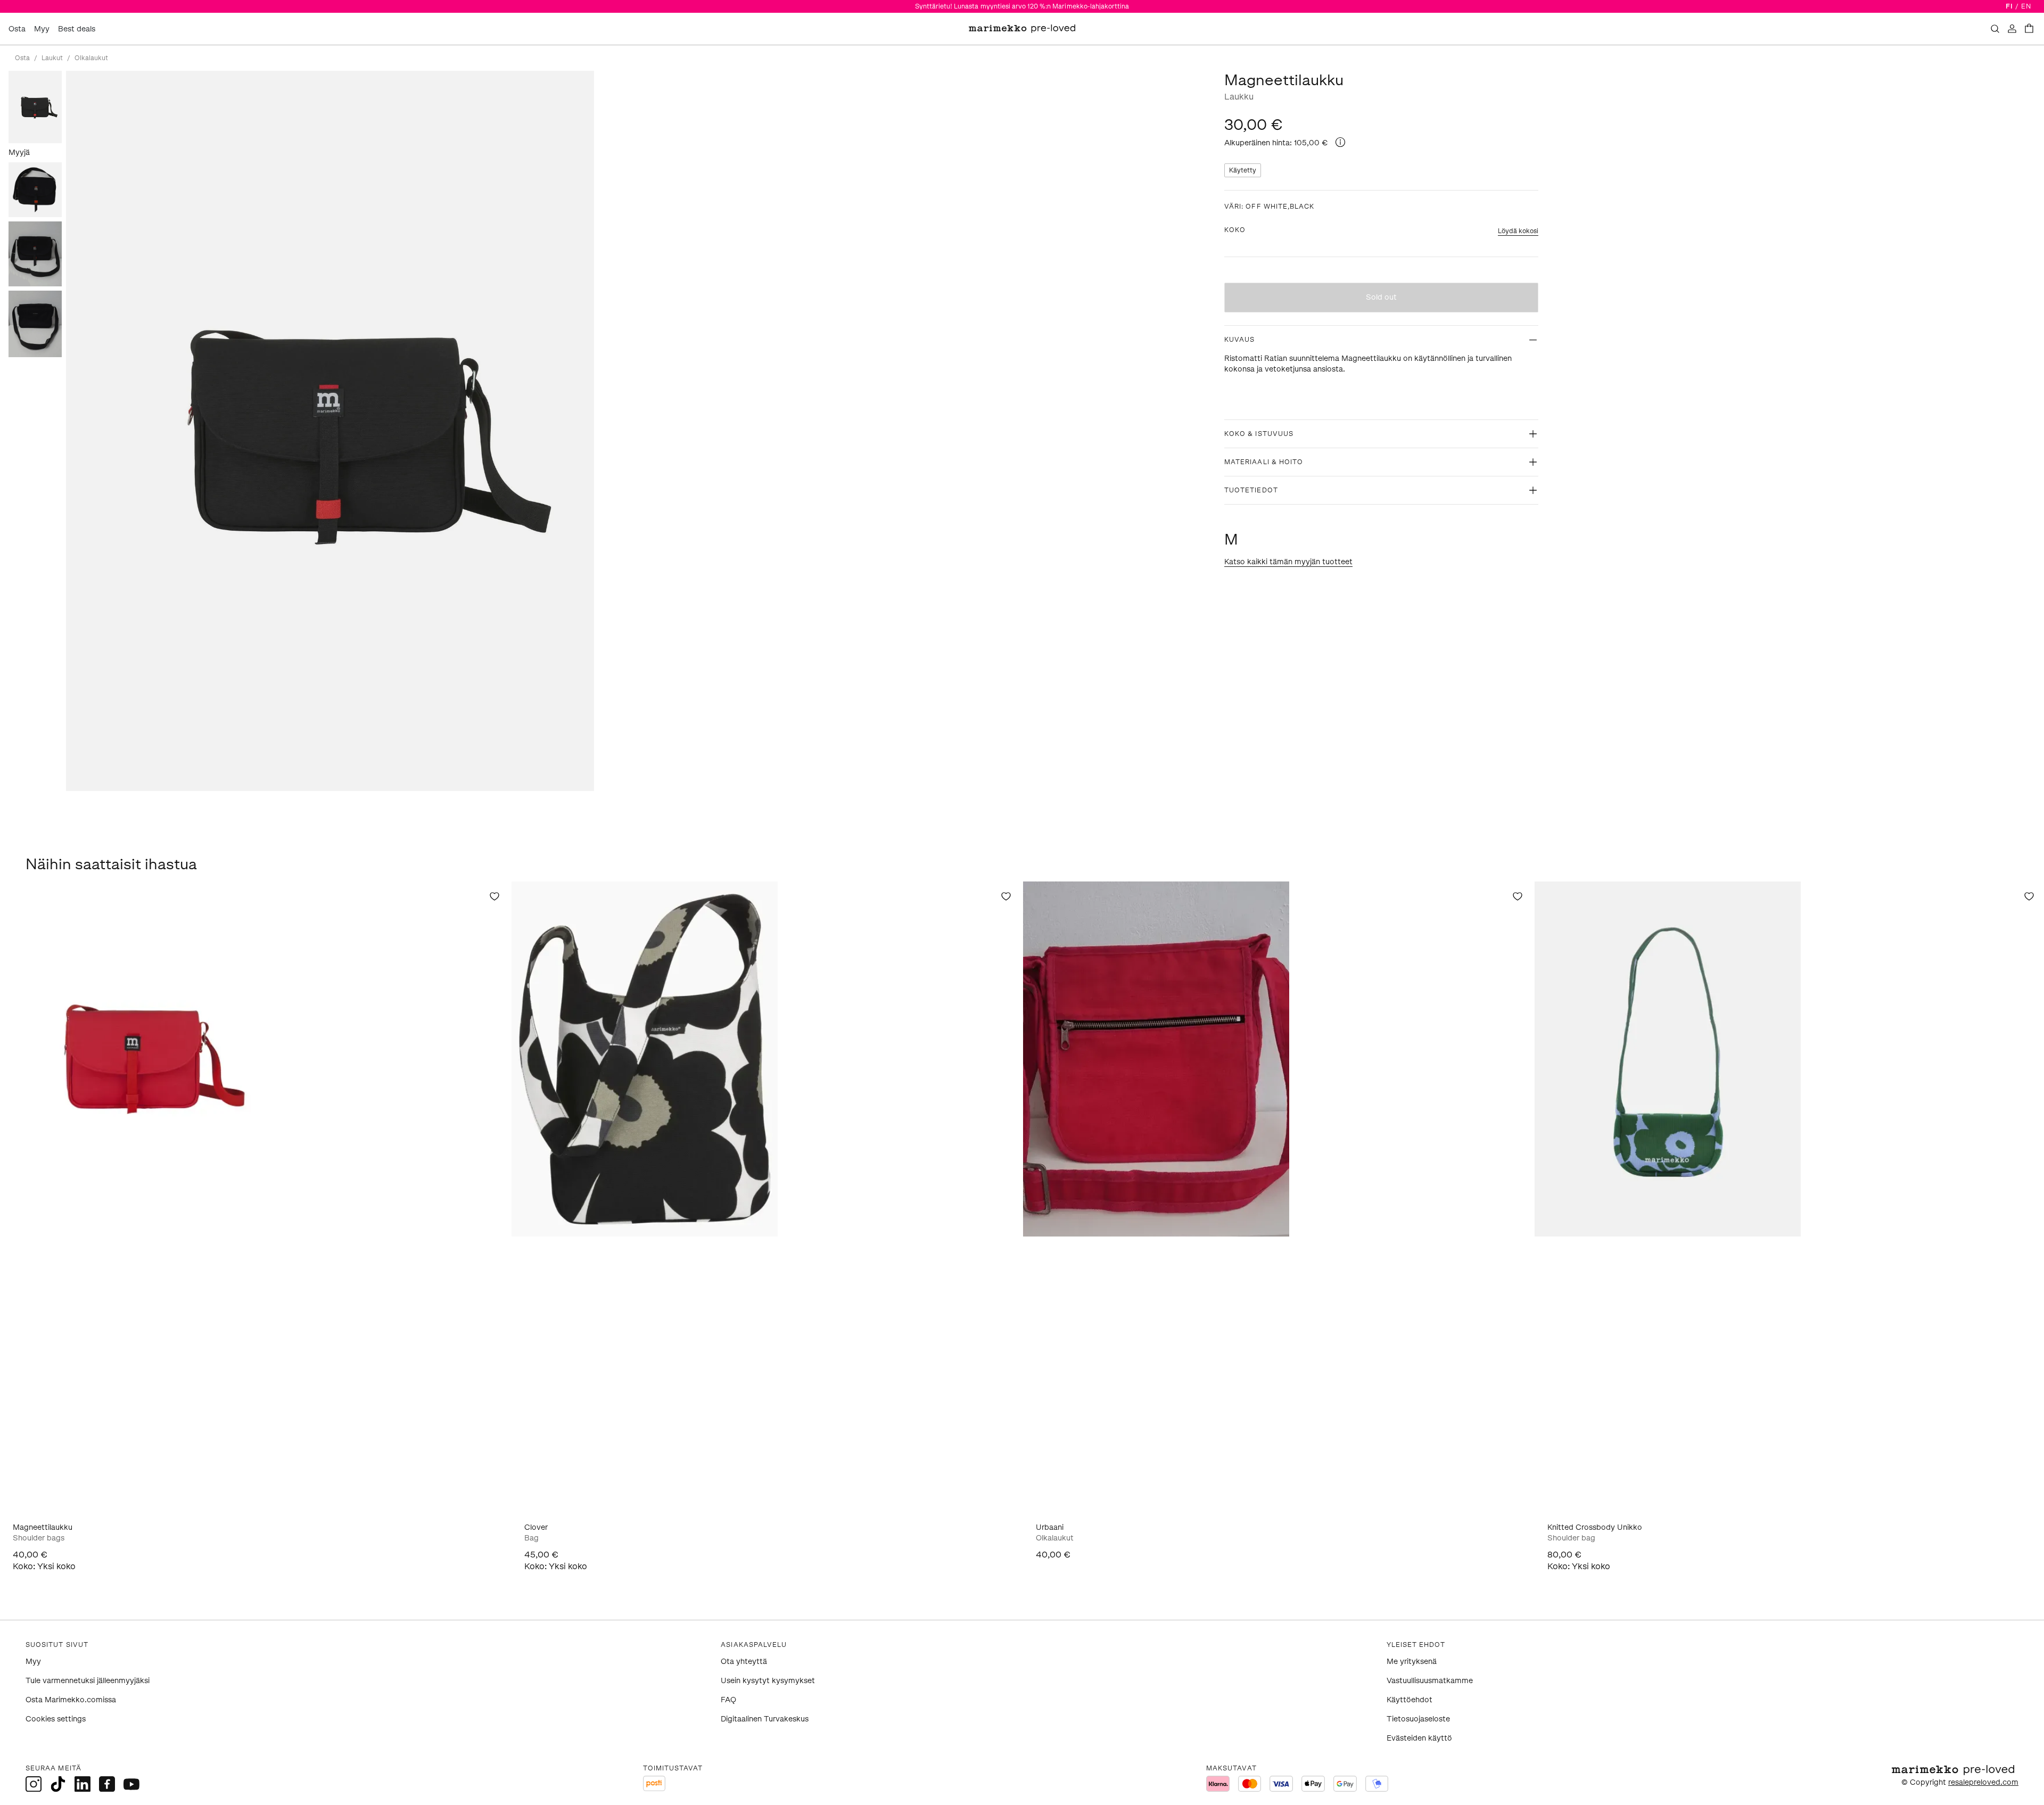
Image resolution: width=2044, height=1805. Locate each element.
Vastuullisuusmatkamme (1430, 1681)
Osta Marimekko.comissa (71, 1700)
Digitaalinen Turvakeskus (765, 1719)
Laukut (52, 58)
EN (2026, 6)
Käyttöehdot (1410, 1700)
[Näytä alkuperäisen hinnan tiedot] (1340, 142)
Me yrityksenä (1412, 1662)
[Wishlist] (494, 896)
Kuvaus (1239, 340)
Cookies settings (56, 1719)
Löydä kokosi (1518, 231)
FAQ (728, 1700)
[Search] (1995, 29)
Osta (17, 29)
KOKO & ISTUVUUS (1259, 434)
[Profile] (2012, 29)
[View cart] (2029, 29)
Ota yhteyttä (744, 1662)
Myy (42, 29)
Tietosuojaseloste (1418, 1719)
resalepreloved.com (1983, 1782)
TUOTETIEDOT (1251, 490)
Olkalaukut (91, 58)
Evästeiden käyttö (1419, 1738)
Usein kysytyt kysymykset (768, 1681)
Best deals (77, 29)
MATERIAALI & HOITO (1264, 462)
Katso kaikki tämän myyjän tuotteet (1288, 562)
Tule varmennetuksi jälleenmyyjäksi (88, 1681)
